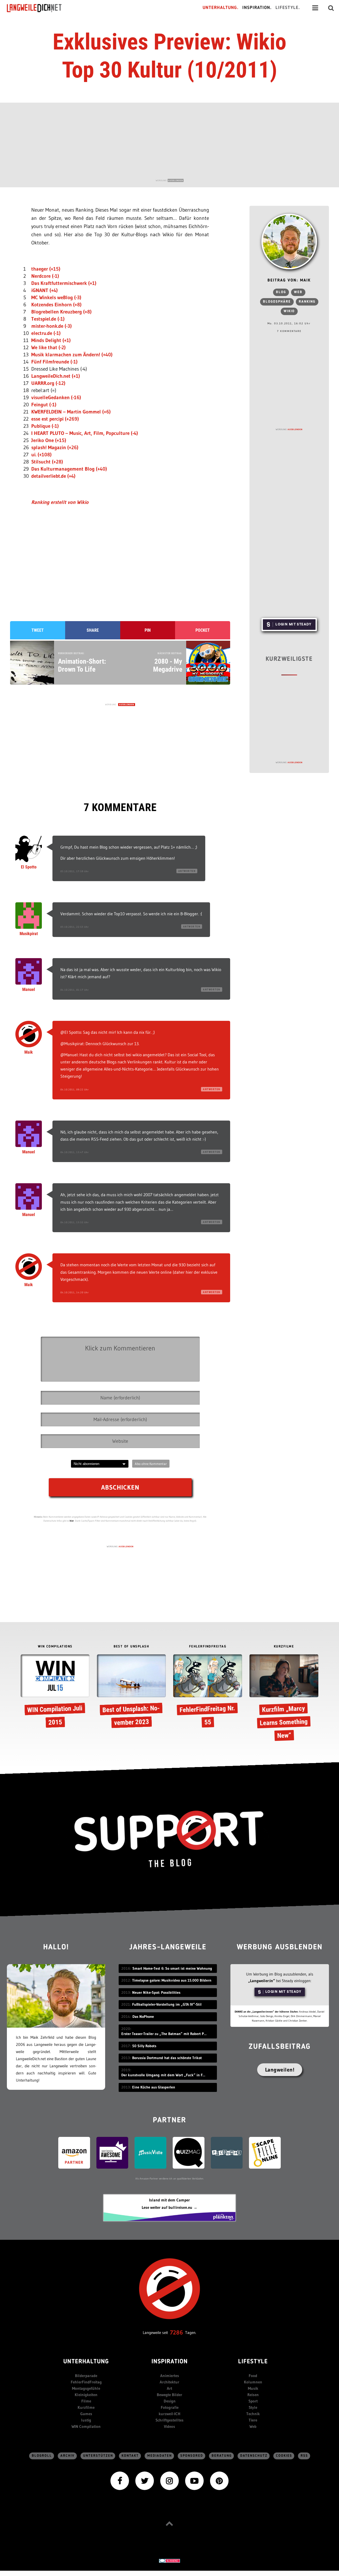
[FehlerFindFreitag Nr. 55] (208, 1692)
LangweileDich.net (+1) (56, 376)
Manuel (29, 989)
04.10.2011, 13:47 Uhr (75, 1152)
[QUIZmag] (189, 2152)
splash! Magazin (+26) (55, 447)
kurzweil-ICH (169, 2414)
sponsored (192, 2456)
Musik (253, 2388)
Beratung (222, 2456)
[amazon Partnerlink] (74, 2152)
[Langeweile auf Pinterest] (219, 2480)
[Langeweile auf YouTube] (194, 2480)
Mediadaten (160, 2456)
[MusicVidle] (150, 2152)
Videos (169, 2426)
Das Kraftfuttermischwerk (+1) (64, 283)
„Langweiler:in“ (262, 1981)
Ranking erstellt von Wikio (60, 502)
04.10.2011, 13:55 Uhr (75, 1222)
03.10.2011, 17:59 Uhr (75, 871)
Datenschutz (254, 2456)
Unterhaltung (86, 2362)
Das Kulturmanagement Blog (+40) (69, 469)
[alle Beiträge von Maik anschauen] (289, 242)
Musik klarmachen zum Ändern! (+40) (72, 355)
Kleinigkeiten (86, 2395)
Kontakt (130, 2456)
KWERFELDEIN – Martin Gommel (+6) (71, 412)
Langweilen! (280, 2070)
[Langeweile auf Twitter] (145, 2480)
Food (253, 2376)
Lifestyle (253, 2362)
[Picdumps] (227, 2152)
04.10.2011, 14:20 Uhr (75, 1292)
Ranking (307, 302)
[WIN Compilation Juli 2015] (55, 1692)
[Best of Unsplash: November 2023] (131, 1692)
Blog (281, 292)
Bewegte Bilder (169, 2395)
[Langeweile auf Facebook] (120, 2480)
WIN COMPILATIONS (55, 1647)
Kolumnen (253, 2382)
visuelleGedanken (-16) (56, 397)
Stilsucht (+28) (47, 462)
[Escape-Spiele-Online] (265, 2152)
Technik (253, 2414)
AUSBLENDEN (176, 180)
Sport (253, 2401)
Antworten (187, 871)
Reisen (253, 2395)
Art (169, 2388)
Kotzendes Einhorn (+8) (56, 305)
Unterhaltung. (221, 8)
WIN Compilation (86, 2426)
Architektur (169, 2382)
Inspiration (170, 2362)
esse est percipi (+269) (55, 419)
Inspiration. (257, 8)
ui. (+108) (41, 455)
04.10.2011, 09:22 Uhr (75, 1089)
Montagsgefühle (86, 2388)
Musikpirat (29, 934)
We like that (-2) (48, 347)
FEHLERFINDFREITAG (208, 1647)
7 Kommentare (289, 331)
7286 (177, 2332)
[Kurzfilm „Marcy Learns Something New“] (284, 1699)
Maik (29, 1052)
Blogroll (42, 2456)
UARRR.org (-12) (48, 383)
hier (72, 1521)
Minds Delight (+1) (51, 340)
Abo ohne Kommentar (151, 1464)
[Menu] (315, 8)
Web (298, 292)
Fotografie (170, 2407)
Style (253, 2407)
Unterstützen (98, 2456)
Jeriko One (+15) (49, 440)
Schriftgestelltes (169, 2420)
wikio (289, 311)
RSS (304, 2456)
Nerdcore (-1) (45, 276)
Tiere (253, 2420)
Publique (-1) (45, 426)
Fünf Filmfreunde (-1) (54, 362)
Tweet (38, 630)
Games (86, 2414)
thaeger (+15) (46, 269)
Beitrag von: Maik (289, 281)
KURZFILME (284, 1647)
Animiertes (170, 2376)
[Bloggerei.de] (169, 2560)
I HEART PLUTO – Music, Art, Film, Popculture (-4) (85, 433)
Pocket (203, 630)
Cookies (284, 2456)
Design (170, 2401)
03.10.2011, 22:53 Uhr (75, 927)
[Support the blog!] (169, 1839)
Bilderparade (86, 2376)
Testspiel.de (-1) (48, 319)
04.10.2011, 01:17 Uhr (75, 990)
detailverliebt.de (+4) (53, 476)
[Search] (331, 8)
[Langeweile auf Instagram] (169, 2480)
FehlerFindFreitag (86, 2382)
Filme (86, 2401)
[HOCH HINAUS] (169, 2523)
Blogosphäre (277, 302)
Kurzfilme (86, 2407)
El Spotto (29, 867)
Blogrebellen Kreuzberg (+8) (61, 312)
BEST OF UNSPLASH (131, 1647)
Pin (148, 630)
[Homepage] (39, 8)
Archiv (68, 2456)
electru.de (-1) (46, 333)
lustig (86, 2420)
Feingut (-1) (44, 405)
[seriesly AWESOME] (112, 2152)
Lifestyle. (288, 8)
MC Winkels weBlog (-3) (56, 297)
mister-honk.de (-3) (52, 326)
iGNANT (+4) (44, 290)
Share (93, 630)
